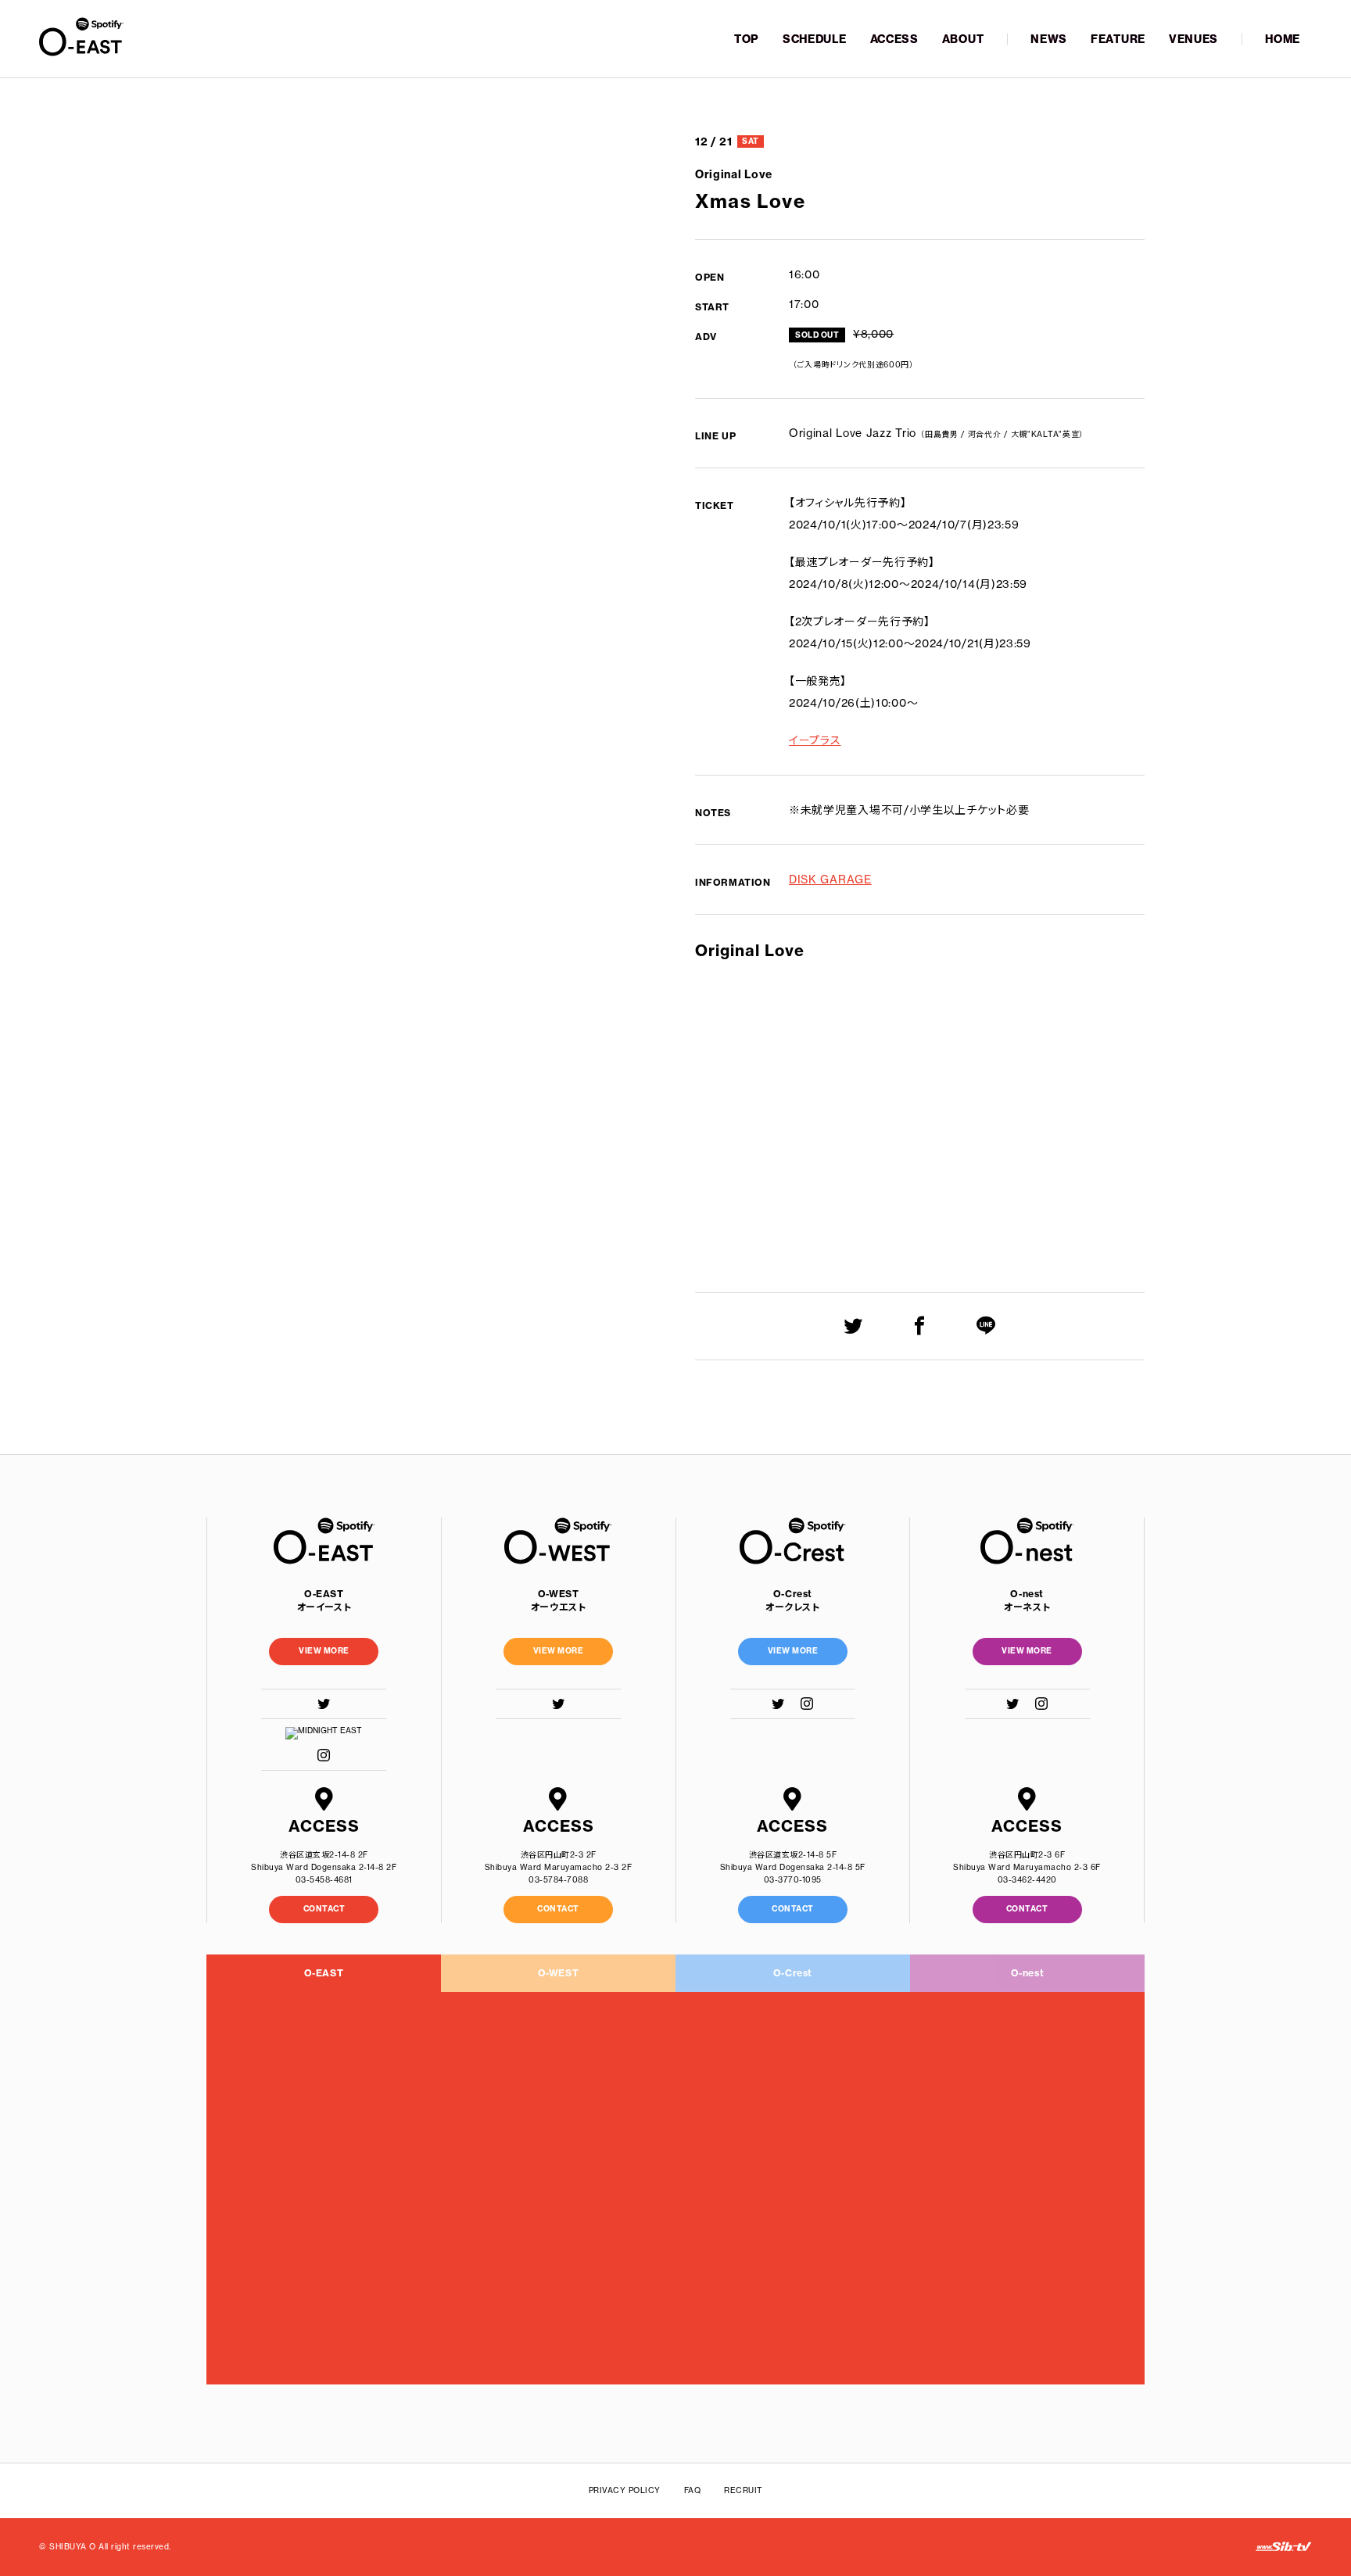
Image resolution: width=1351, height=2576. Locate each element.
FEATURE (1118, 39)
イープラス (815, 740)
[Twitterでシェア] (853, 1326)
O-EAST (324, 1973)
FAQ (693, 2490)
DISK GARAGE (830, 880)
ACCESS (894, 39)
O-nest (1028, 1973)
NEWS (1049, 39)
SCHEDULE (815, 39)
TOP (747, 39)
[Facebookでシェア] (920, 1326)
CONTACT (324, 1909)
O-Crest (793, 1973)
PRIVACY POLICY (625, 2490)
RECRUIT (744, 2490)
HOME (1283, 39)
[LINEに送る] (986, 1326)
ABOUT (963, 39)
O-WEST (559, 1973)
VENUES (1193, 39)
